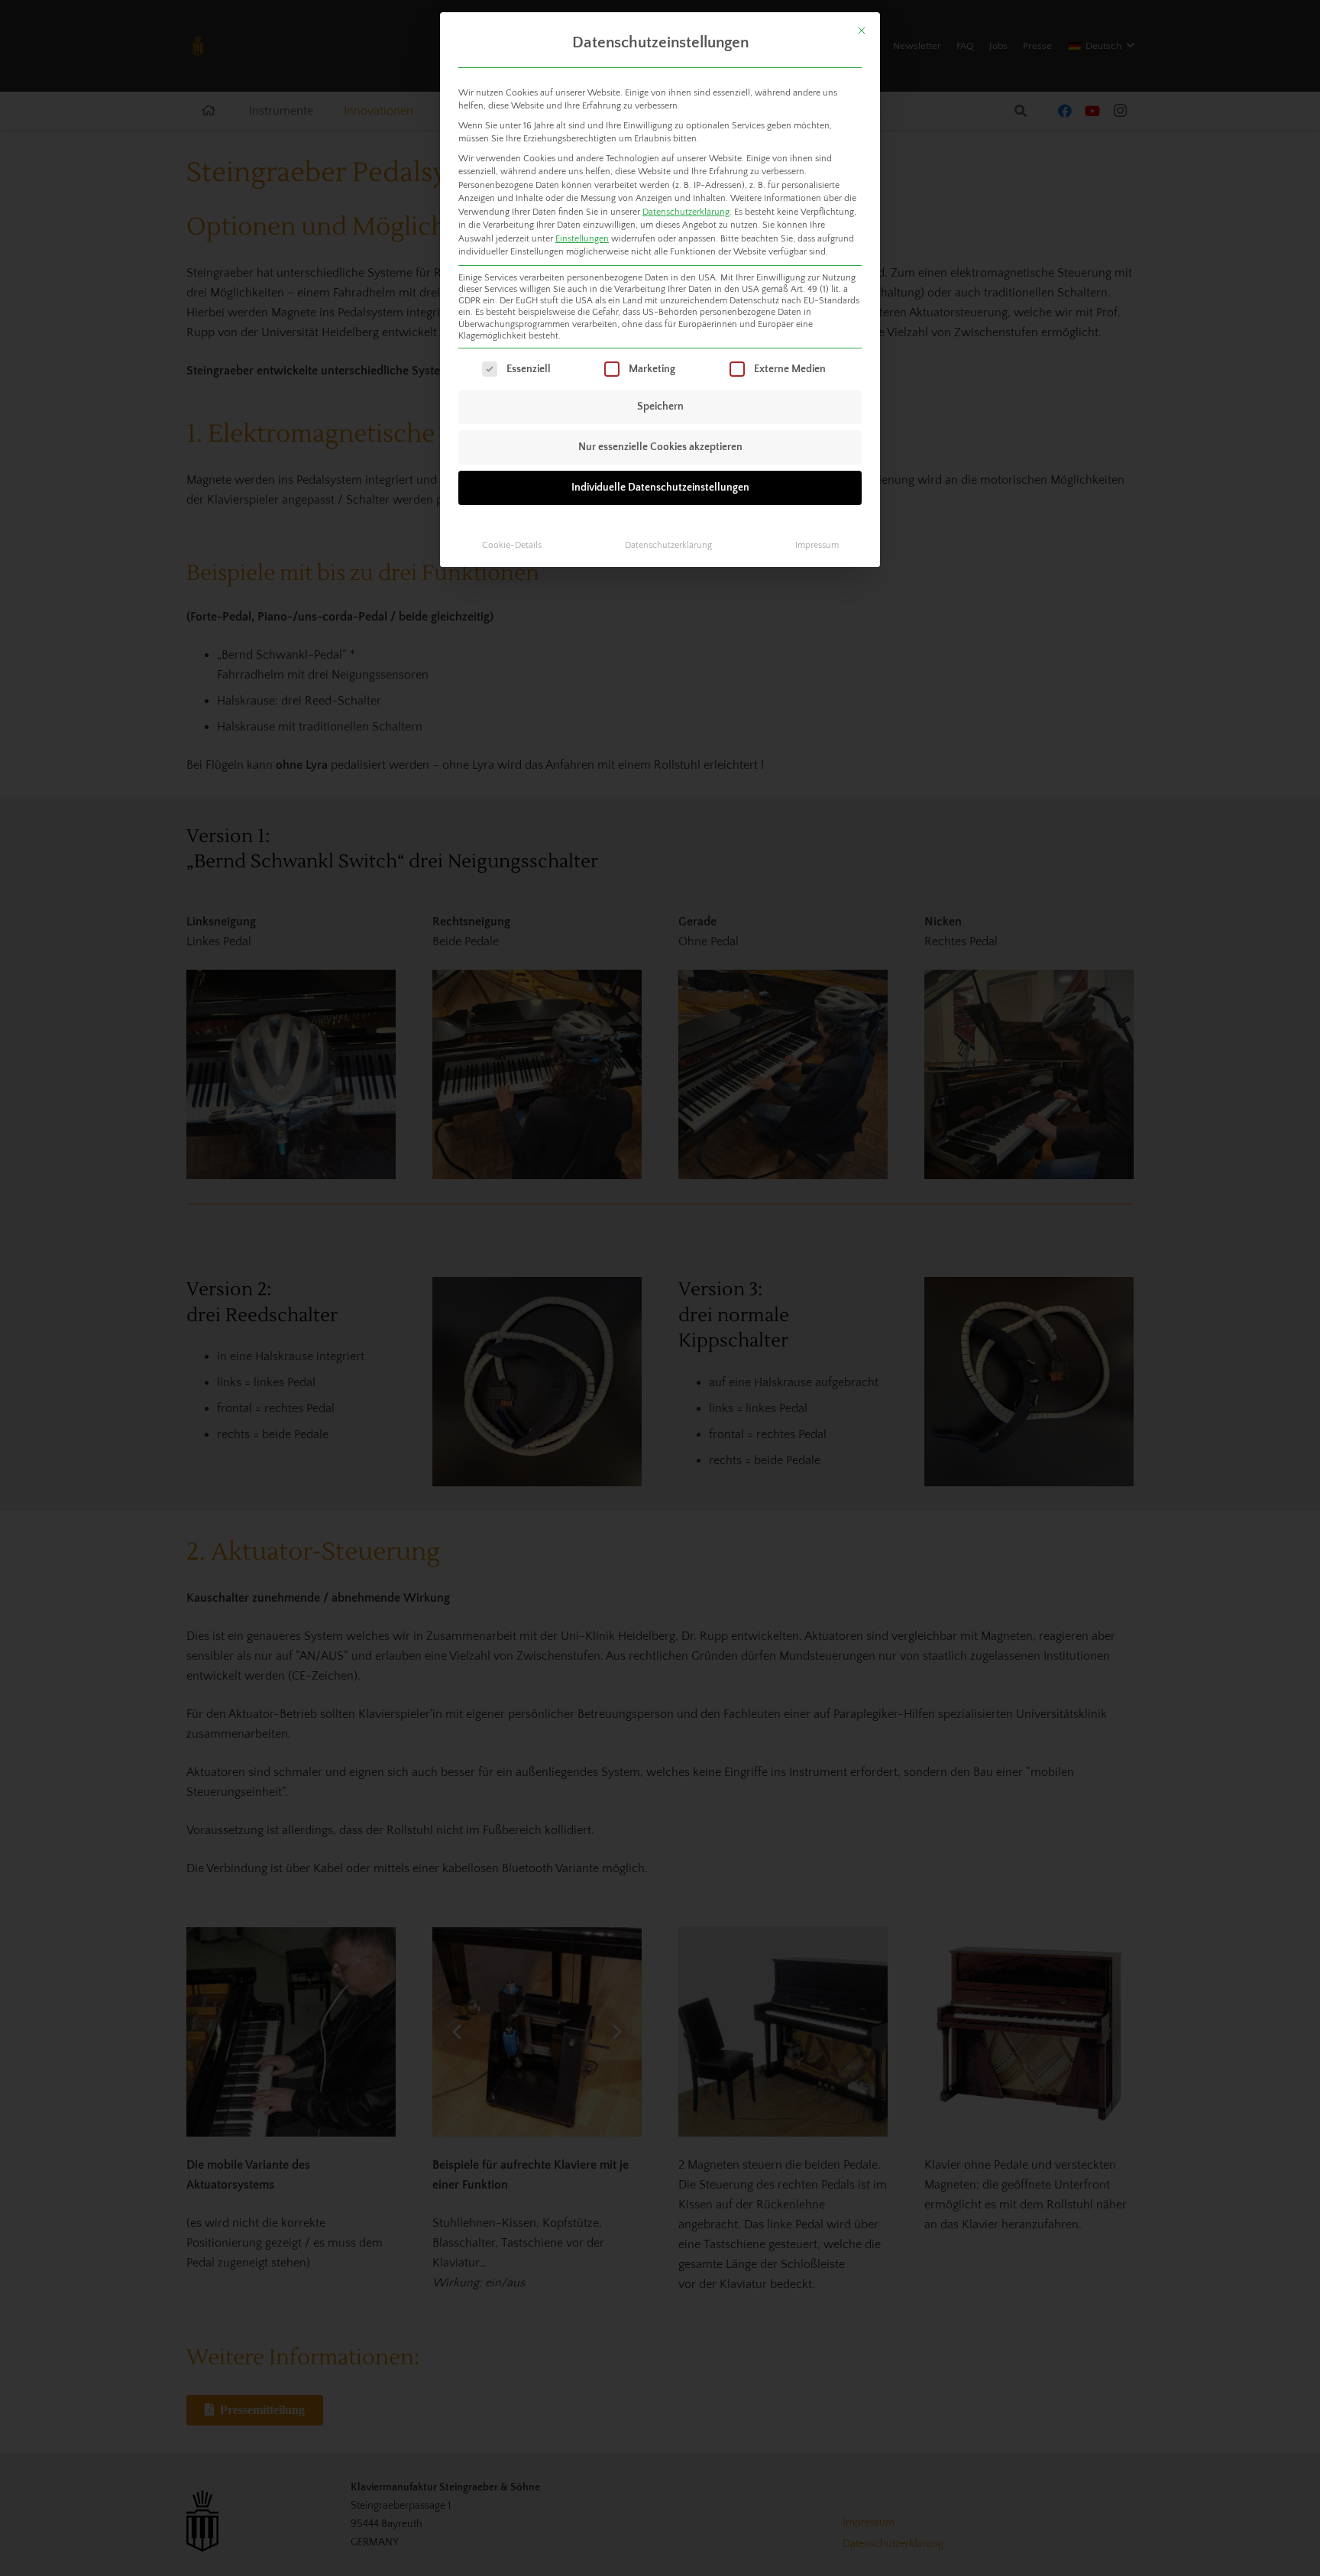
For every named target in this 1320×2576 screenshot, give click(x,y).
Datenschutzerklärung (686, 212)
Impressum (817, 545)
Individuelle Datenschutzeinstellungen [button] (660, 488)
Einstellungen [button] (582, 239)
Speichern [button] (660, 407)
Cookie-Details (512, 545)
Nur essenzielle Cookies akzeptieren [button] (660, 447)
